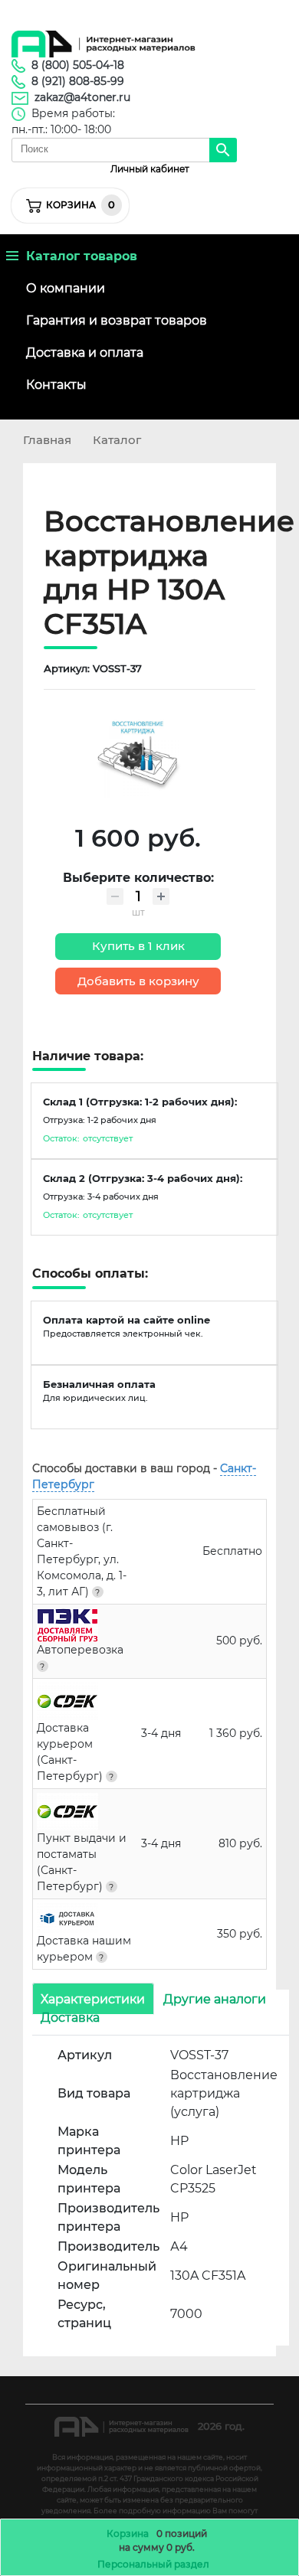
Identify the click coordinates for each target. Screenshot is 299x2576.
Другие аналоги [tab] (215, 1998)
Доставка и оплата (85, 353)
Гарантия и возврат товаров (117, 320)
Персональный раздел (153, 2564)
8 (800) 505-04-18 (78, 65)
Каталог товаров (78, 256)
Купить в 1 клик (138, 946)
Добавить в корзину (138, 981)
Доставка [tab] (70, 2017)
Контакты (56, 385)
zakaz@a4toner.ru (82, 97)
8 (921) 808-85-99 (78, 81)
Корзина (128, 2534)
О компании (66, 288)
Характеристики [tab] (93, 1998)
